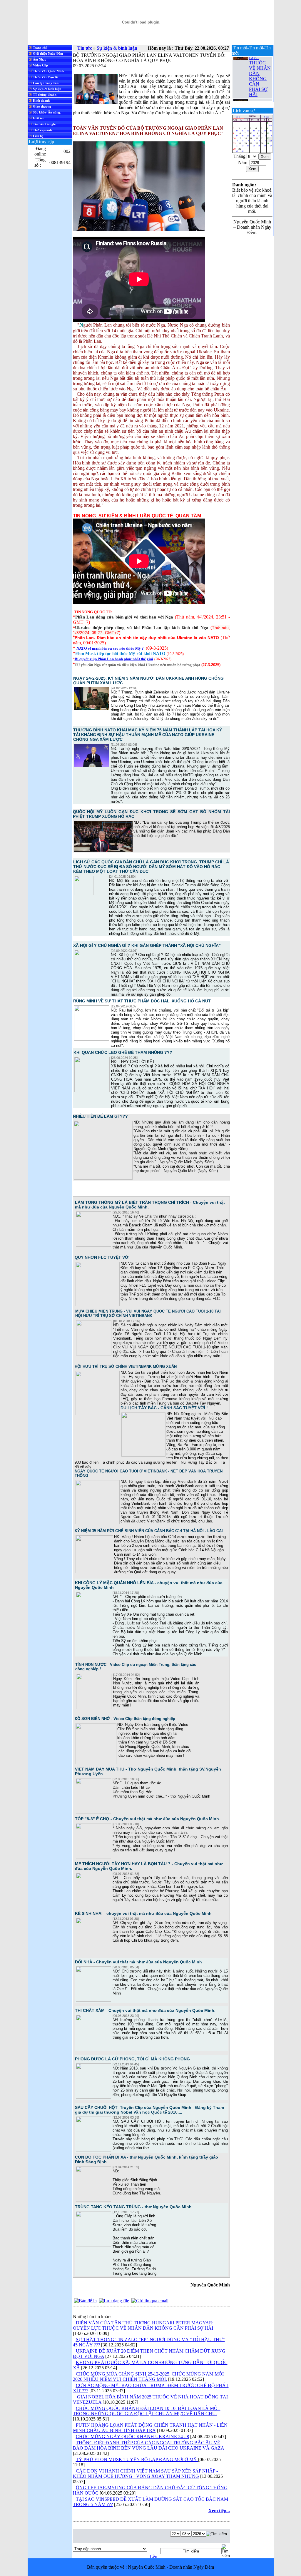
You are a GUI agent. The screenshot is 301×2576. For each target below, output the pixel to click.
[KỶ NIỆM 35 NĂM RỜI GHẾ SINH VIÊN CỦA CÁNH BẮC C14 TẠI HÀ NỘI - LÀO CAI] (94, 1572)
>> (267, 117)
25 (247, 144)
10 (241, 134)
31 (241, 150)
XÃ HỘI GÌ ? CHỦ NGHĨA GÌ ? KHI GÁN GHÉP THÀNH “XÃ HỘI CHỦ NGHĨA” (147, 945)
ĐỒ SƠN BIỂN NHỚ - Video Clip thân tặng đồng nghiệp (125, 1719)
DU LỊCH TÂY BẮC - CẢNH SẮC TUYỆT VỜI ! (164, 1408)
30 (235, 150)
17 (241, 139)
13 (258, 134)
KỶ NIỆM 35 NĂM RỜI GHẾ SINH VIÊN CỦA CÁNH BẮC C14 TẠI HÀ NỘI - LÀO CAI (149, 1531)
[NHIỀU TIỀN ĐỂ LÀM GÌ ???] (103, 1178)
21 (263, 139)
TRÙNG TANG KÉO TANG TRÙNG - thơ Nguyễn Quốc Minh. (134, 2207)
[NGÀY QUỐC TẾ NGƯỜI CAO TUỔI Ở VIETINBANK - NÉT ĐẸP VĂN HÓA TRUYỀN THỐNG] (98, 1523)
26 (252, 144)
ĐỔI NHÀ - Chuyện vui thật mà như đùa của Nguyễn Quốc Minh (138, 1962)
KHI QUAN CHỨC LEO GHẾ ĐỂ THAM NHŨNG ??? (123, 1052)
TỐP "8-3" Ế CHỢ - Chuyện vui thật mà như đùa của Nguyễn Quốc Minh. (148, 1819)
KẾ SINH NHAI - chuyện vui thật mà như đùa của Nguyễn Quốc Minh (143, 1913)
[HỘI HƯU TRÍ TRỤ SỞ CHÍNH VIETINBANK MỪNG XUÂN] (98, 1414)
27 (258, 144)
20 (258, 139)
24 (241, 144)
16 (235, 139)
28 (263, 144)
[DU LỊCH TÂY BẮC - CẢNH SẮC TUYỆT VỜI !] (143, 1455)
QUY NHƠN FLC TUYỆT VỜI (102, 1257)
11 (247, 134)
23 (235, 144)
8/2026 (252, 117)
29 (269, 144)
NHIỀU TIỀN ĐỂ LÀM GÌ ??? (100, 1116)
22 (269, 139)
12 (252, 134)
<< (237, 117)
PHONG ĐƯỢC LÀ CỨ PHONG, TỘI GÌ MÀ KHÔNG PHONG (132, 2059)
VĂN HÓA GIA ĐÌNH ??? (260, 98)
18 (247, 139)
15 (269, 134)
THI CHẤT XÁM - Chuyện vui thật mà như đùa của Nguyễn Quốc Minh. (145, 2010)
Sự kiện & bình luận (117, 48)
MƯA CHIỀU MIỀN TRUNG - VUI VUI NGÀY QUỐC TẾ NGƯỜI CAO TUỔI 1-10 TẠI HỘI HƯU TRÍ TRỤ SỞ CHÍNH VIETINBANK (148, 1313)
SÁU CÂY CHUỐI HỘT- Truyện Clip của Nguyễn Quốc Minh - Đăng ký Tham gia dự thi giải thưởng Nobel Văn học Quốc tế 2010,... (149, 2110)
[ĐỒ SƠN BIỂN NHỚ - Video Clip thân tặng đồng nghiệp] (96, 1763)
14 (263, 134)
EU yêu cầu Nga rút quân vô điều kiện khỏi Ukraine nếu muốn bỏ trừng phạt (137, 665)
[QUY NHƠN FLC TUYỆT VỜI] (98, 1305)
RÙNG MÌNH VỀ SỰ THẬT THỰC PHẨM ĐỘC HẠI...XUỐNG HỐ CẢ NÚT (142, 1001)
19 (252, 139)
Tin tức (85, 48)
